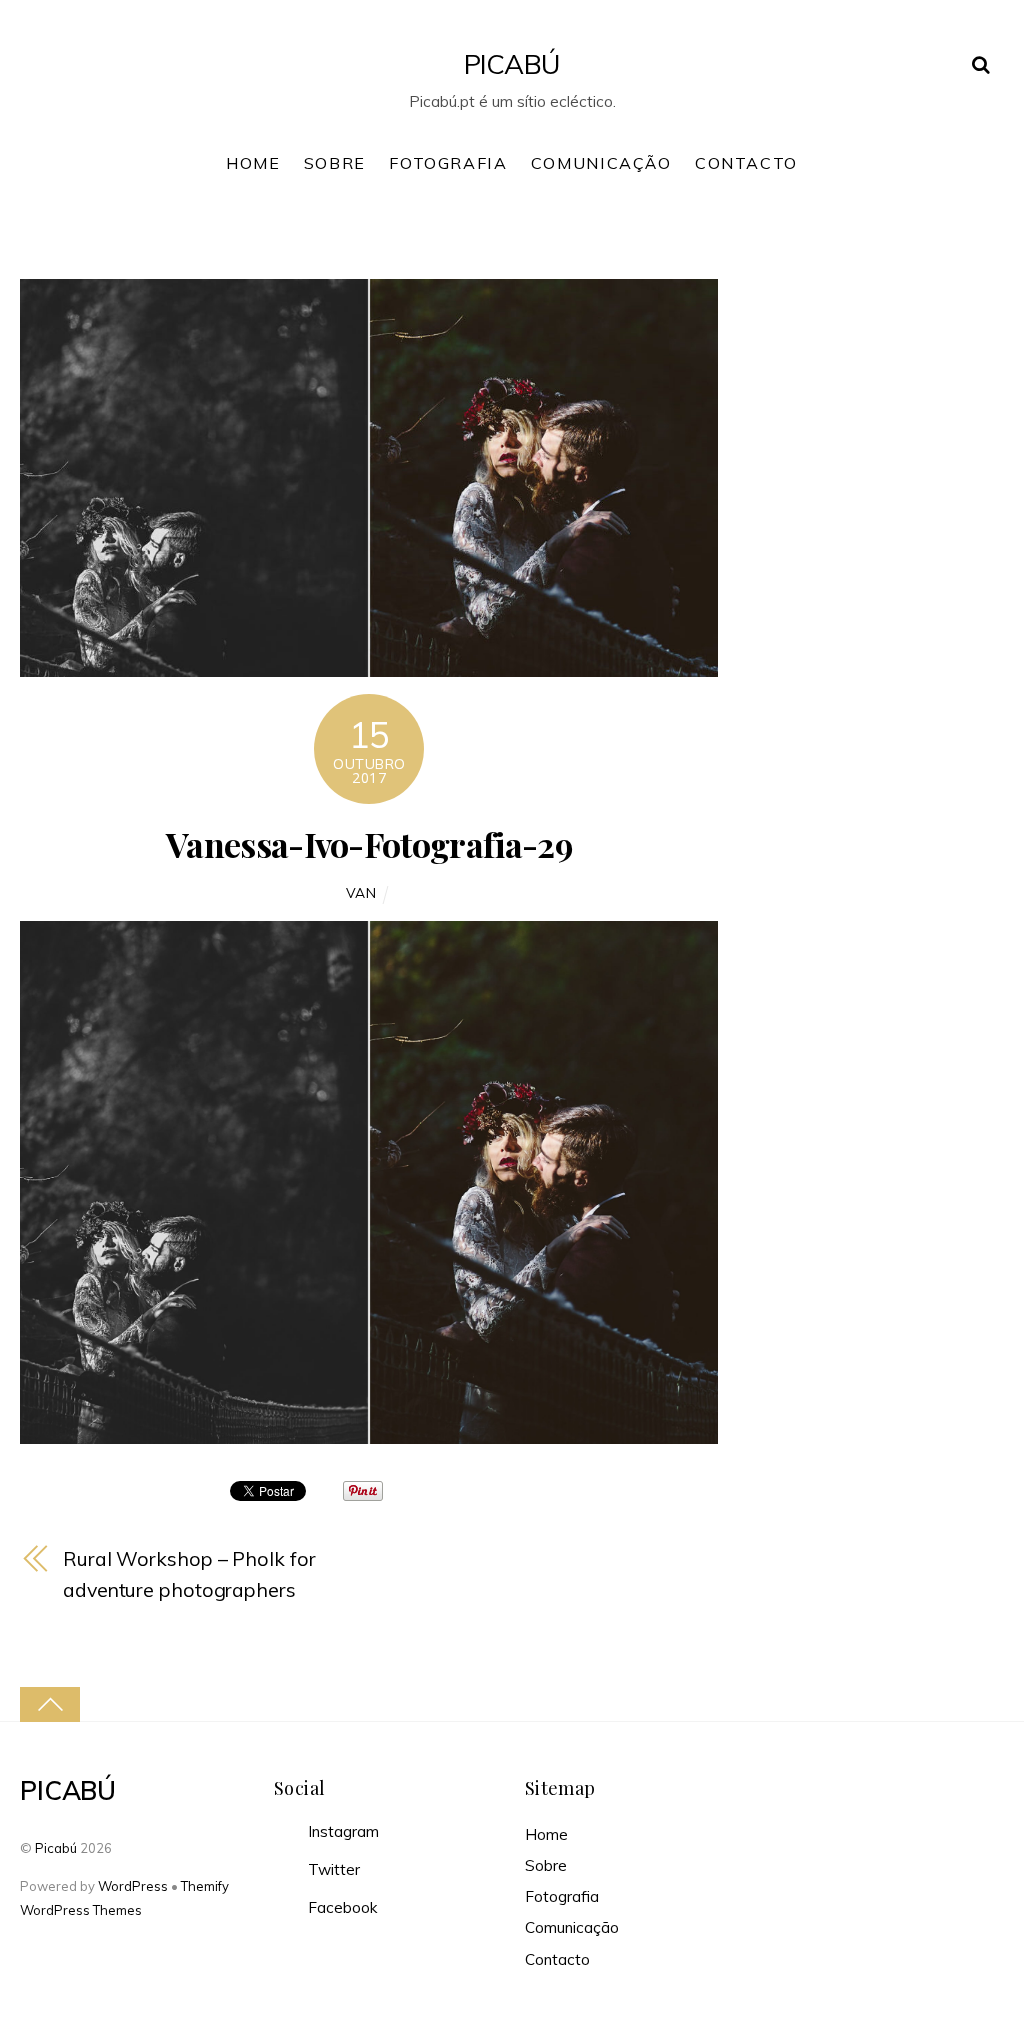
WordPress (133, 1886)
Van (361, 892)
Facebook (340, 1907)
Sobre (335, 163)
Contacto (746, 163)
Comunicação (601, 163)
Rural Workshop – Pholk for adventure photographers (189, 1574)
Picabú (56, 1848)
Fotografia (448, 163)
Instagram (341, 1831)
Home (253, 163)
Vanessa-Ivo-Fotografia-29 (369, 844)
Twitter (332, 1869)
